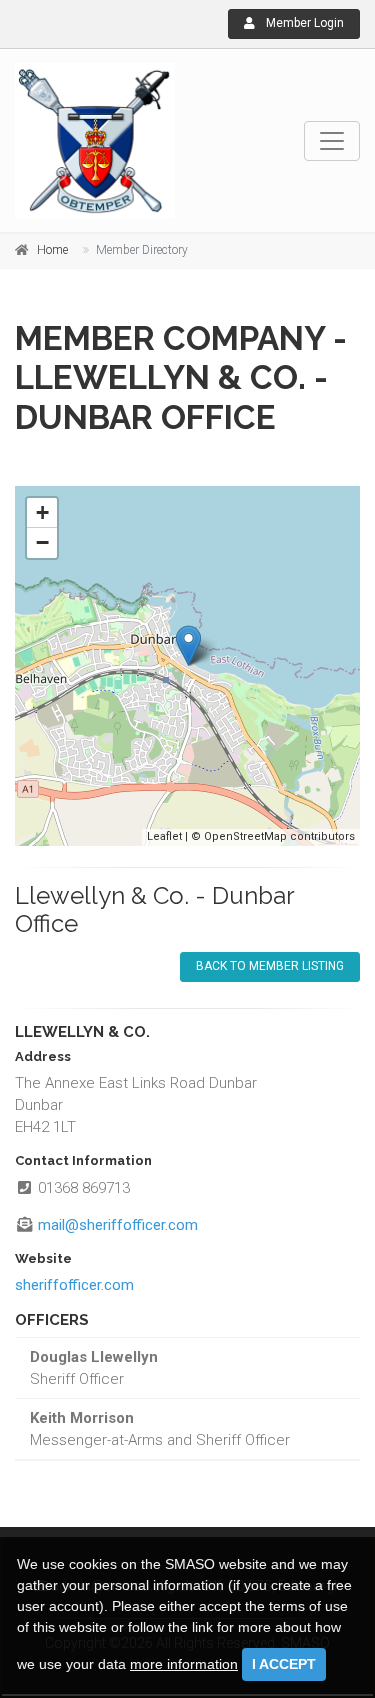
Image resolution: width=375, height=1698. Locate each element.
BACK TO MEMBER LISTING (270, 966)
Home (52, 250)
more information (184, 1664)
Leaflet (164, 836)
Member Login (303, 23)
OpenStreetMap (245, 836)
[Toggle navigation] (332, 141)
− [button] (42, 542)
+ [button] (42, 512)
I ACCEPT (284, 1664)
